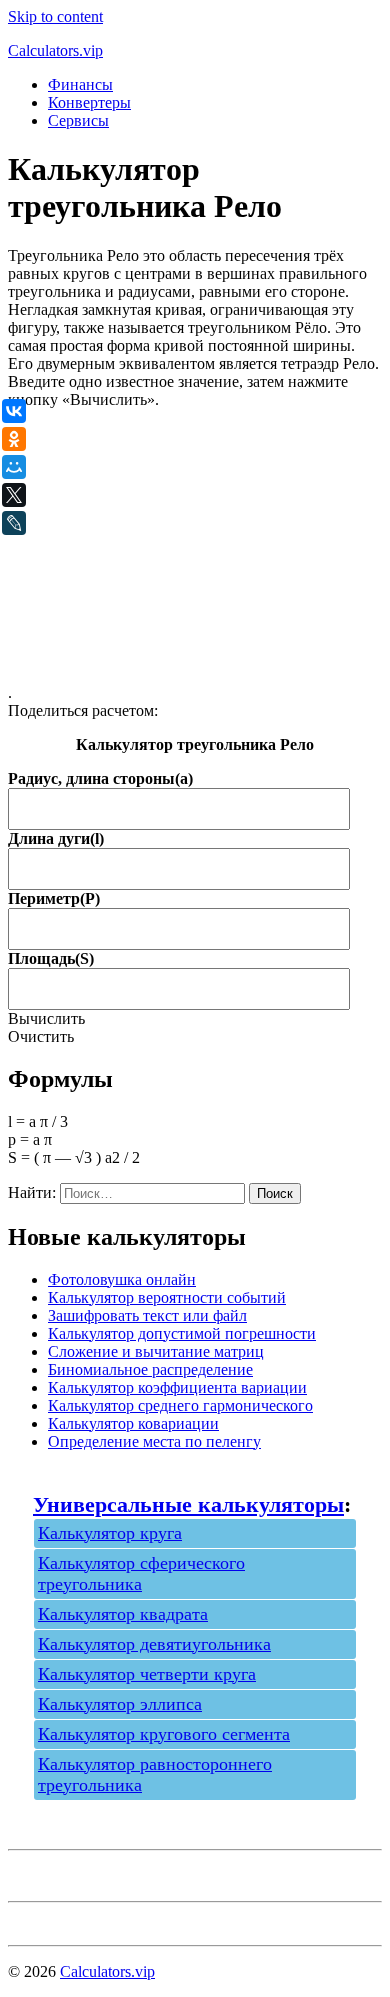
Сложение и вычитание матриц (156, 1351)
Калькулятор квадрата (123, 1614)
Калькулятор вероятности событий (167, 1297)
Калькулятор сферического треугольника (141, 1573)
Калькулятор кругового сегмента (164, 1734)
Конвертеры (89, 102)
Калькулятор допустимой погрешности (182, 1333)
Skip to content (55, 16)
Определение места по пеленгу (154, 1441)
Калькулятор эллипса (120, 1704)
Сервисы (78, 120)
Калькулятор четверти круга (147, 1674)
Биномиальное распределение (150, 1369)
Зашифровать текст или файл (147, 1315)
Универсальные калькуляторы (188, 1504)
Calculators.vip (55, 50)
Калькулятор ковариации (133, 1423)
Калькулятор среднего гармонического (180, 1405)
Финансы (80, 84)
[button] (46, 1018)
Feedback (38, 1919)
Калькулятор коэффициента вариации (177, 1387)
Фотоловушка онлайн (122, 1279)
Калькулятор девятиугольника (154, 1644)
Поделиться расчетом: (83, 710)
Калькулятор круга (110, 1533)
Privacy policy (53, 1875)
